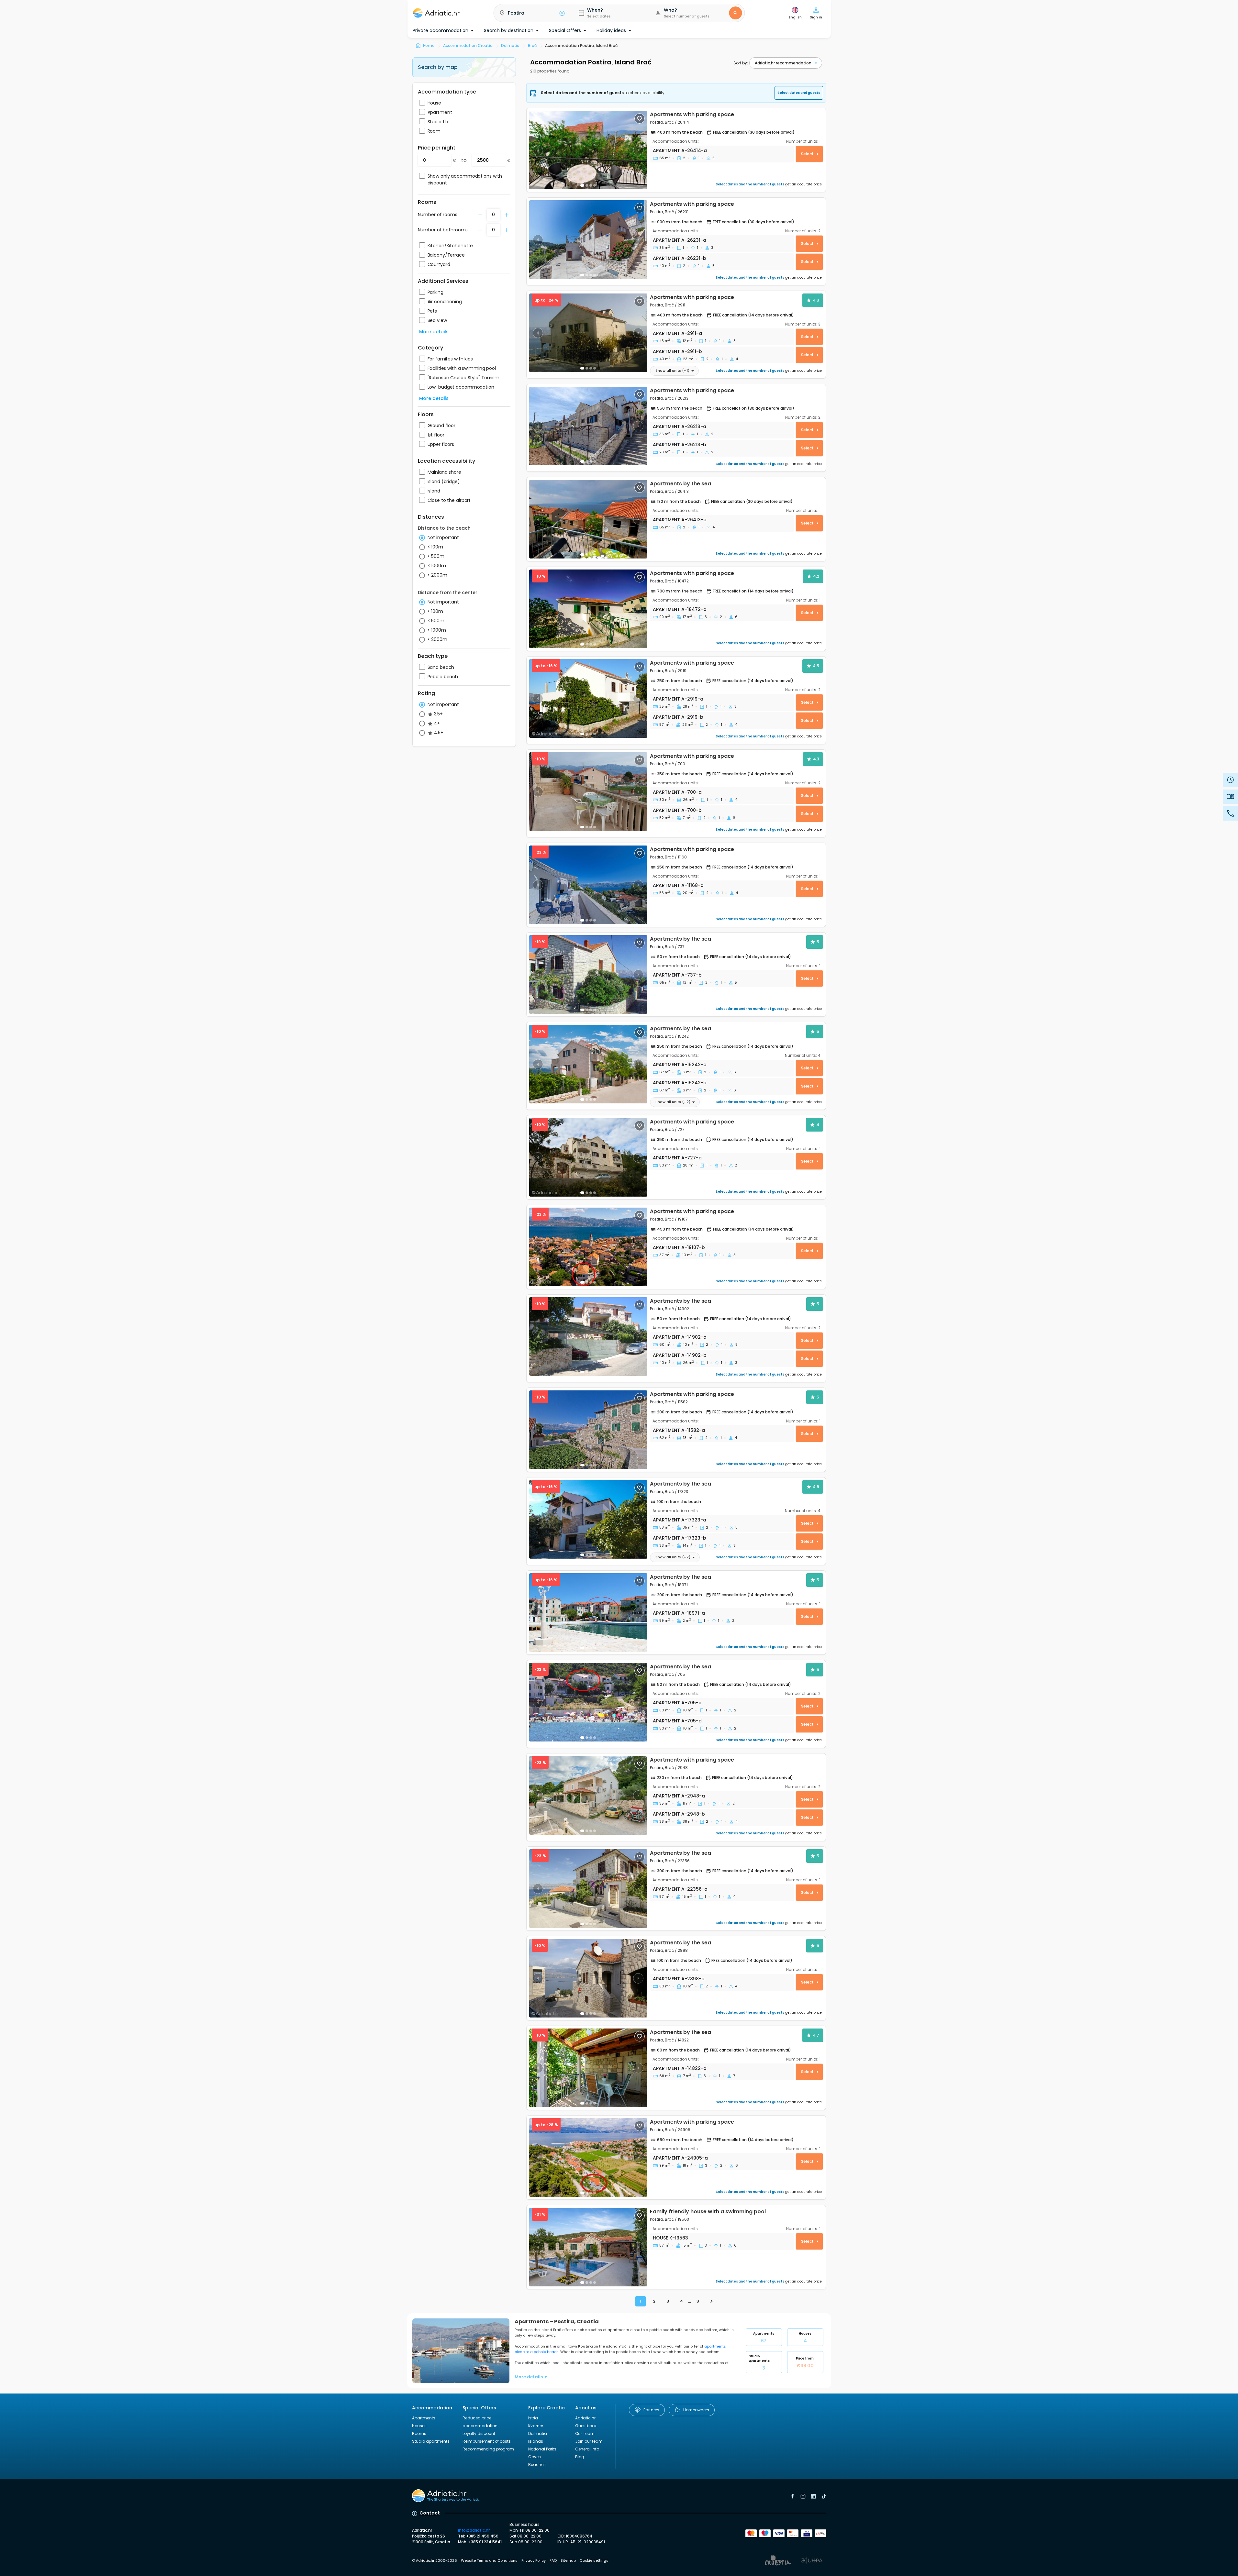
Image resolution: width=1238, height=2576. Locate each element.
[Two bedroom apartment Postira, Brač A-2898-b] (588, 1978)
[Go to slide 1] (582, 185)
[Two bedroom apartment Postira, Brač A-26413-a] (588, 519)
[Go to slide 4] (595, 368)
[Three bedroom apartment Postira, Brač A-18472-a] (588, 609)
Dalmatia (538, 2433)
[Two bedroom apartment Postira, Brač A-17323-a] (588, 1519)
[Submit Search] (735, 13)
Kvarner (536, 2426)
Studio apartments (759, 2362)
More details (434, 332)
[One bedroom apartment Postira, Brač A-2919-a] (588, 698)
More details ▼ (531, 2377)
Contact (430, 2513)
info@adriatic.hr (474, 2530)
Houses (805, 2337)
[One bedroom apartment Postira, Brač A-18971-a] (588, 1613)
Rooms (419, 2433)
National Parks (542, 2449)
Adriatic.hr (585, 2418)
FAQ (553, 2560)
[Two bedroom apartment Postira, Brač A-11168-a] (588, 885)
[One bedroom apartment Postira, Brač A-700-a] (588, 792)
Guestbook (586, 2426)
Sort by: (741, 63)
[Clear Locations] (562, 13)
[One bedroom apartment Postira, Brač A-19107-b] (588, 1247)
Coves (535, 2457)
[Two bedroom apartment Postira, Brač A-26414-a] (588, 150)
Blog (580, 2457)
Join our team (589, 2441)
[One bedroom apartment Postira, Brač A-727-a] (588, 1157)
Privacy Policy (534, 2560)
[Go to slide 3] (591, 275)
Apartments (764, 2337)
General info (587, 2449)
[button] (531, 13)
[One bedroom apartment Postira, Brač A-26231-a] (588, 240)
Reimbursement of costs (487, 2441)
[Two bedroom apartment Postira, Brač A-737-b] (588, 974)
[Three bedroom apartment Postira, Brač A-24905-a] (588, 2157)
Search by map (438, 67)
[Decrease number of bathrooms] (480, 215)
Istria (533, 2418)
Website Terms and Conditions (489, 2560)
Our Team (585, 2433)
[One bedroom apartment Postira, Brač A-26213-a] (588, 426)
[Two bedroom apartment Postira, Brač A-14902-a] (588, 1337)
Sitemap (568, 2560)
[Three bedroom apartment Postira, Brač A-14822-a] (588, 2068)
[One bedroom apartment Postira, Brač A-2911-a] (588, 333)
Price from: (805, 2362)
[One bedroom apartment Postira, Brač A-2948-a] (588, 1795)
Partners (651, 2410)
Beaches (537, 2465)
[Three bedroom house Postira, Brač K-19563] (588, 2247)
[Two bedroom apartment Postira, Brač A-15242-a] (588, 1064)
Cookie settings (594, 2560)
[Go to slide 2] (587, 185)
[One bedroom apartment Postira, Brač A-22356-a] (588, 1889)
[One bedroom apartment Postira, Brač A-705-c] (588, 1702)
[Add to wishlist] (640, 118)
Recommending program (488, 2449)
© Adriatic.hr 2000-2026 (435, 2560)
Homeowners (696, 2410)
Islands (536, 2441)
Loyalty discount (479, 2433)
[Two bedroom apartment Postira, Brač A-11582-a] (588, 1430)
